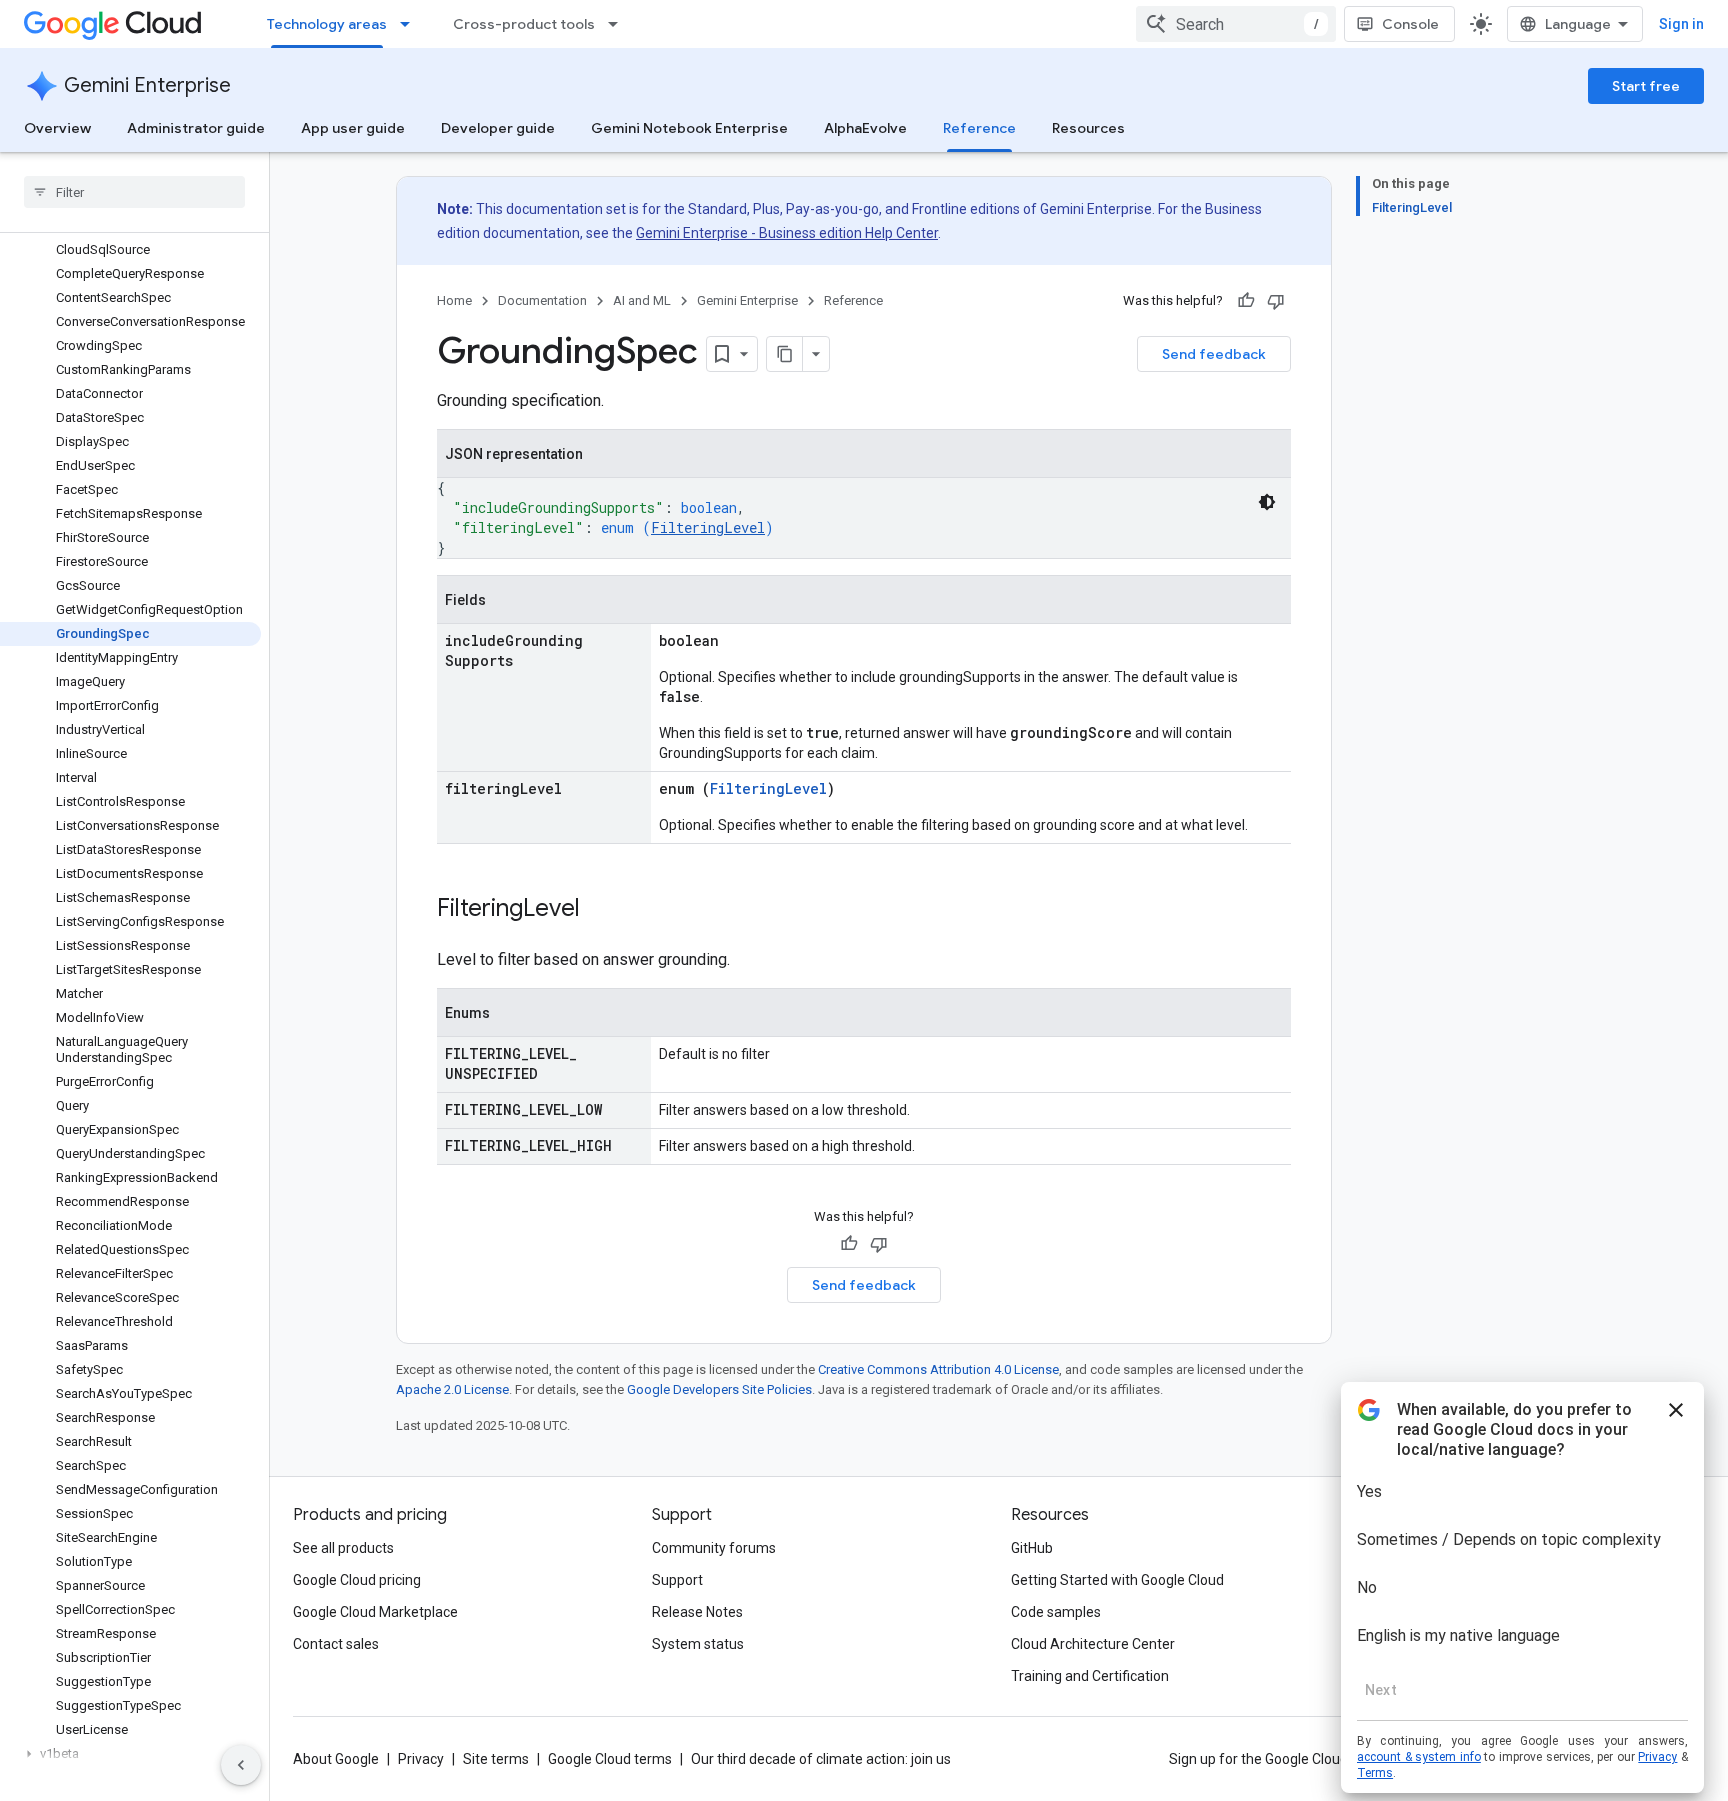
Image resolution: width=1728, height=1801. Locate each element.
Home (454, 300)
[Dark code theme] (1267, 502)
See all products (343, 1548)
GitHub (1032, 1548)
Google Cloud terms (610, 1759)
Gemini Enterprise (147, 85)
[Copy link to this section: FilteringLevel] (600, 910)
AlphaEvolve (865, 128)
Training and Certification (1090, 1676)
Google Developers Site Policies (719, 1389)
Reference (979, 128)
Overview (57, 128)
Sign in (1681, 24)
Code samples (1056, 1612)
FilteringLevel (708, 527)
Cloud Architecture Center (1093, 1644)
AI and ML (642, 300)
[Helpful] (1246, 301)
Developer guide (498, 128)
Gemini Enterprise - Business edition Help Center (787, 233)
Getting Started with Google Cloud (1117, 1580)
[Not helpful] (1276, 301)
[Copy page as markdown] (785, 354)
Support (677, 1580)
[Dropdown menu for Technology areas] (411, 24)
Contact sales (336, 1644)
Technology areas (327, 24)
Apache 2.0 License (452, 1389)
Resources (1088, 128)
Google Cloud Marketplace (375, 1612)
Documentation (542, 300)
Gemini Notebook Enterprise (689, 128)
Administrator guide (196, 128)
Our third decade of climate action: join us (821, 1759)
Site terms (496, 1759)
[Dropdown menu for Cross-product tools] (619, 24)
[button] (130, 1754)
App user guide (353, 128)
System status (698, 1644)
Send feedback (1214, 354)
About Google (336, 1759)
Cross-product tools (524, 24)
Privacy (421, 1759)
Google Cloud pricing (357, 1580)
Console (1410, 24)
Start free (1646, 86)
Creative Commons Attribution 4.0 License (938, 1369)
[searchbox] (134, 192)
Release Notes (697, 1612)
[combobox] (1236, 24)
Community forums (714, 1548)
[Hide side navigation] (241, 1765)
